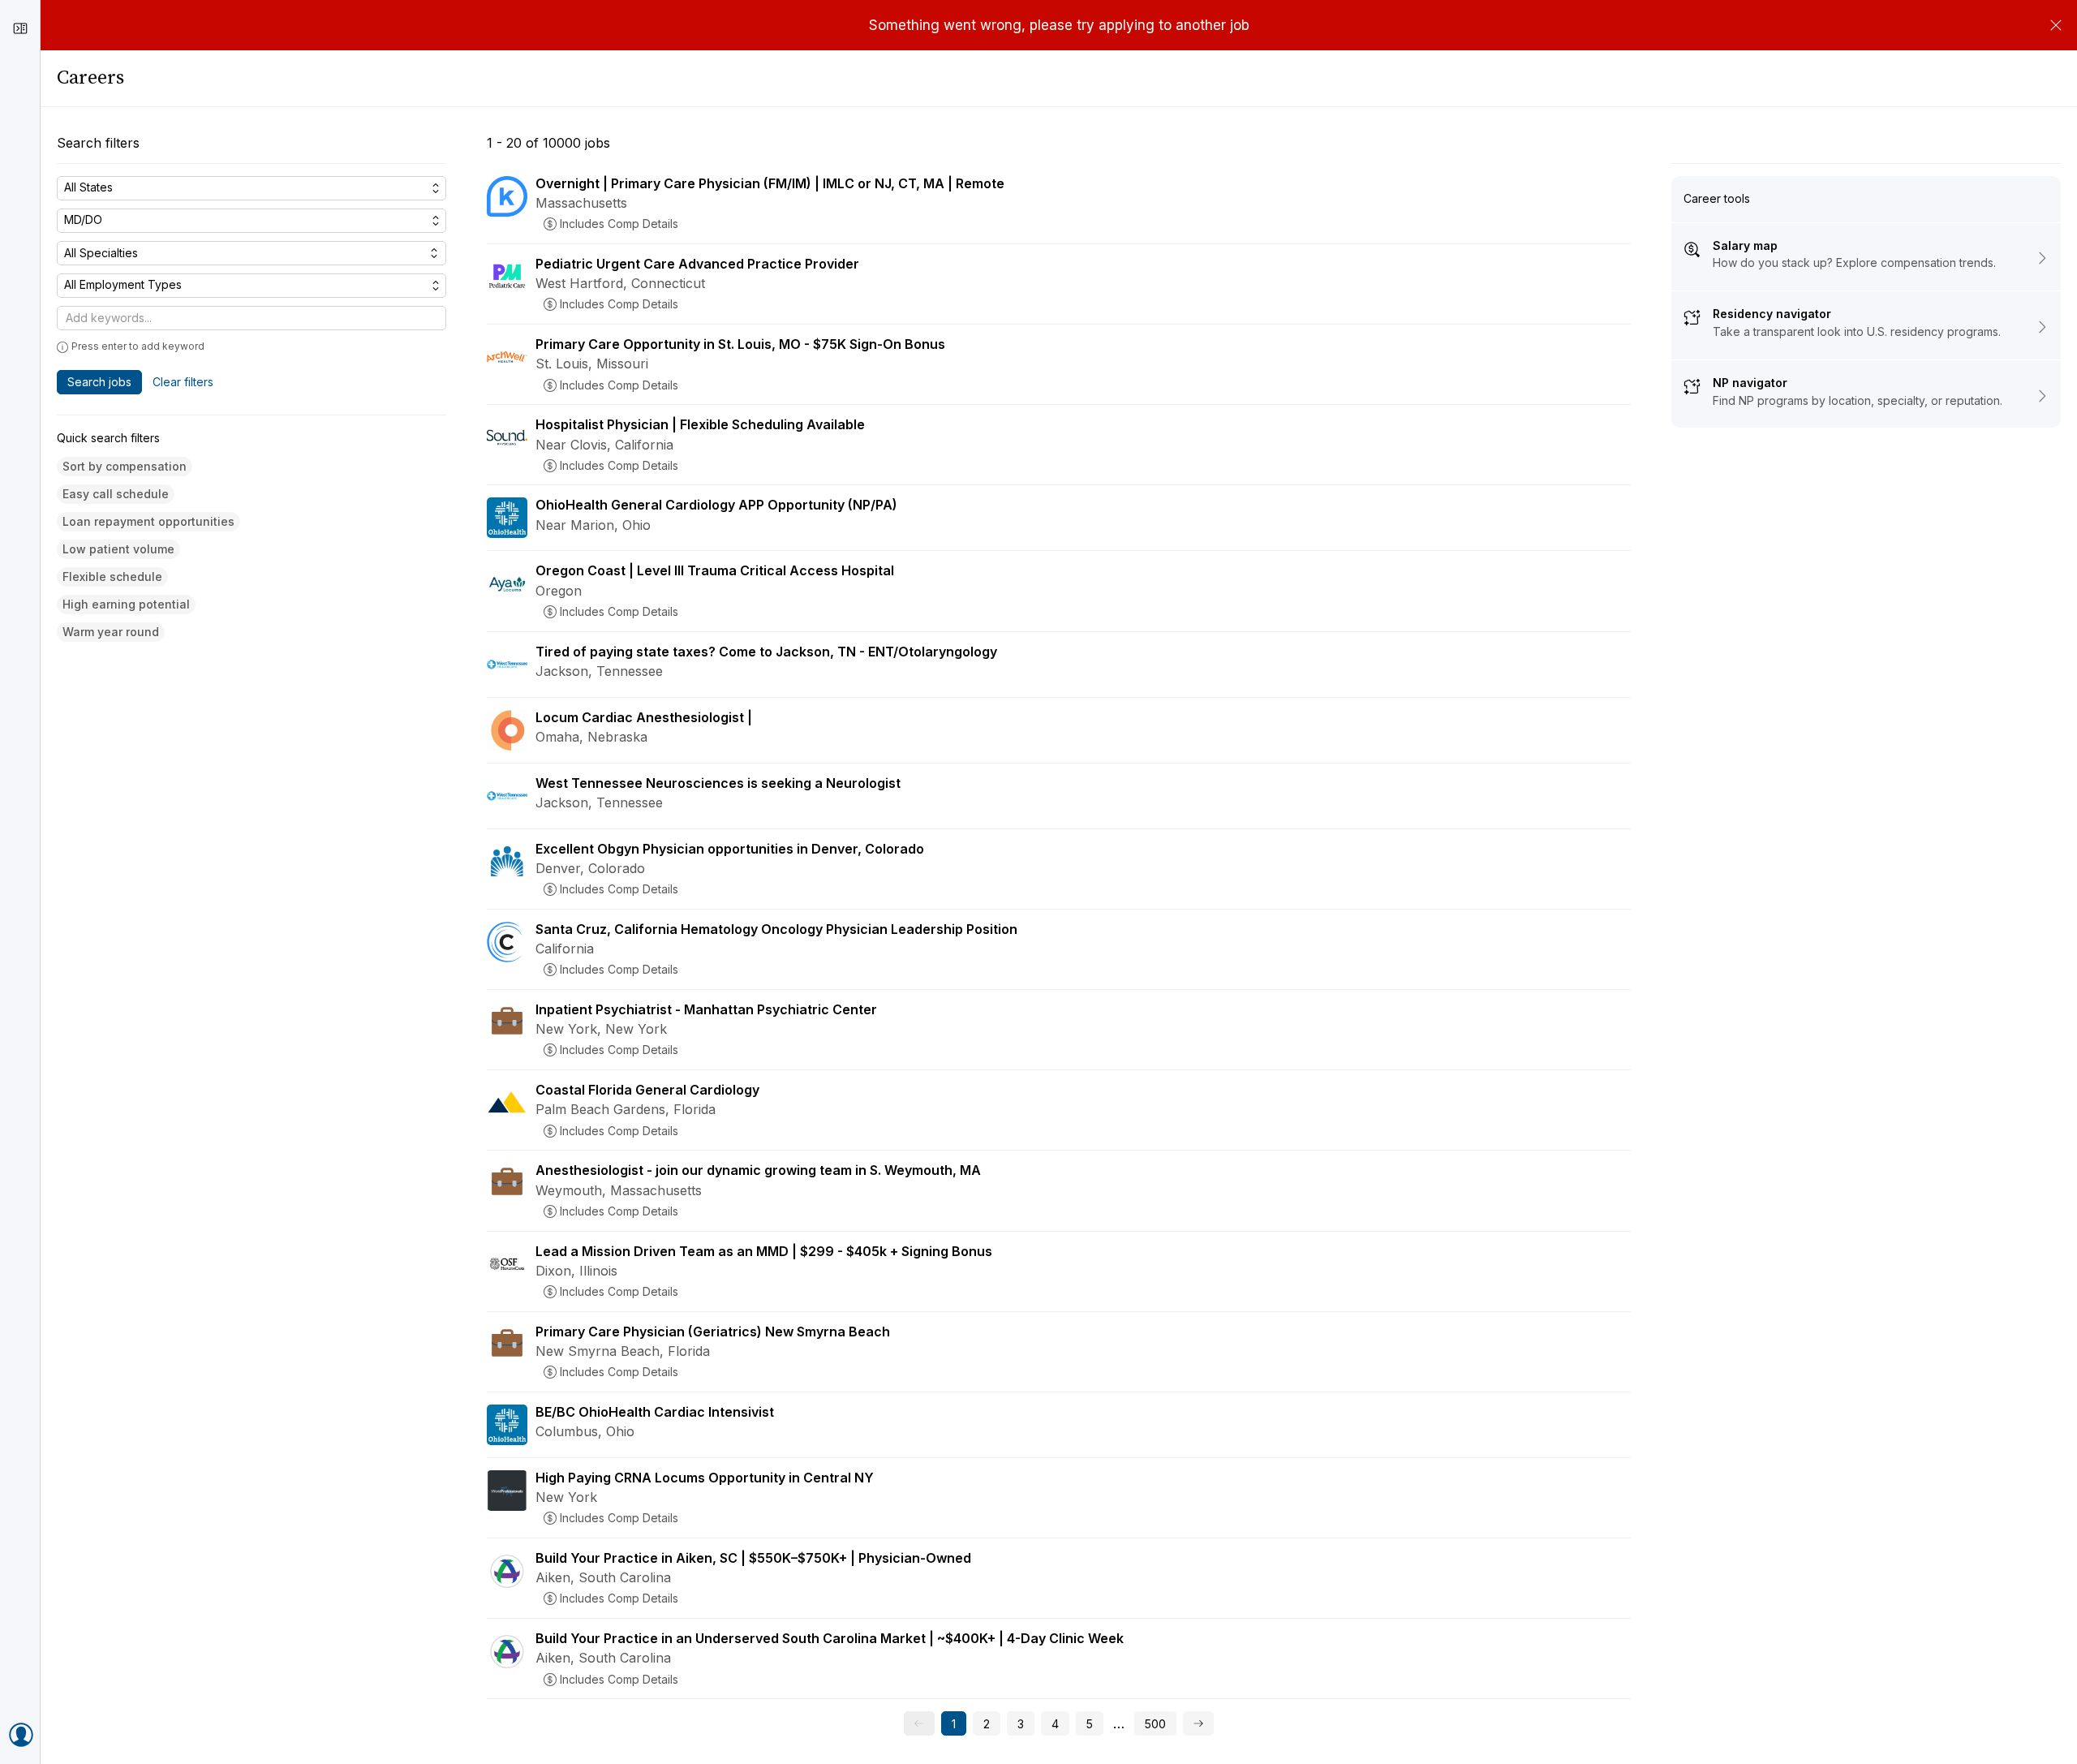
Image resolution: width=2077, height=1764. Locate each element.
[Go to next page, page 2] (1198, 1723)
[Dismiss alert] (2056, 25)
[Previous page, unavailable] (919, 1723)
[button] (125, 467)
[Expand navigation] (20, 28)
